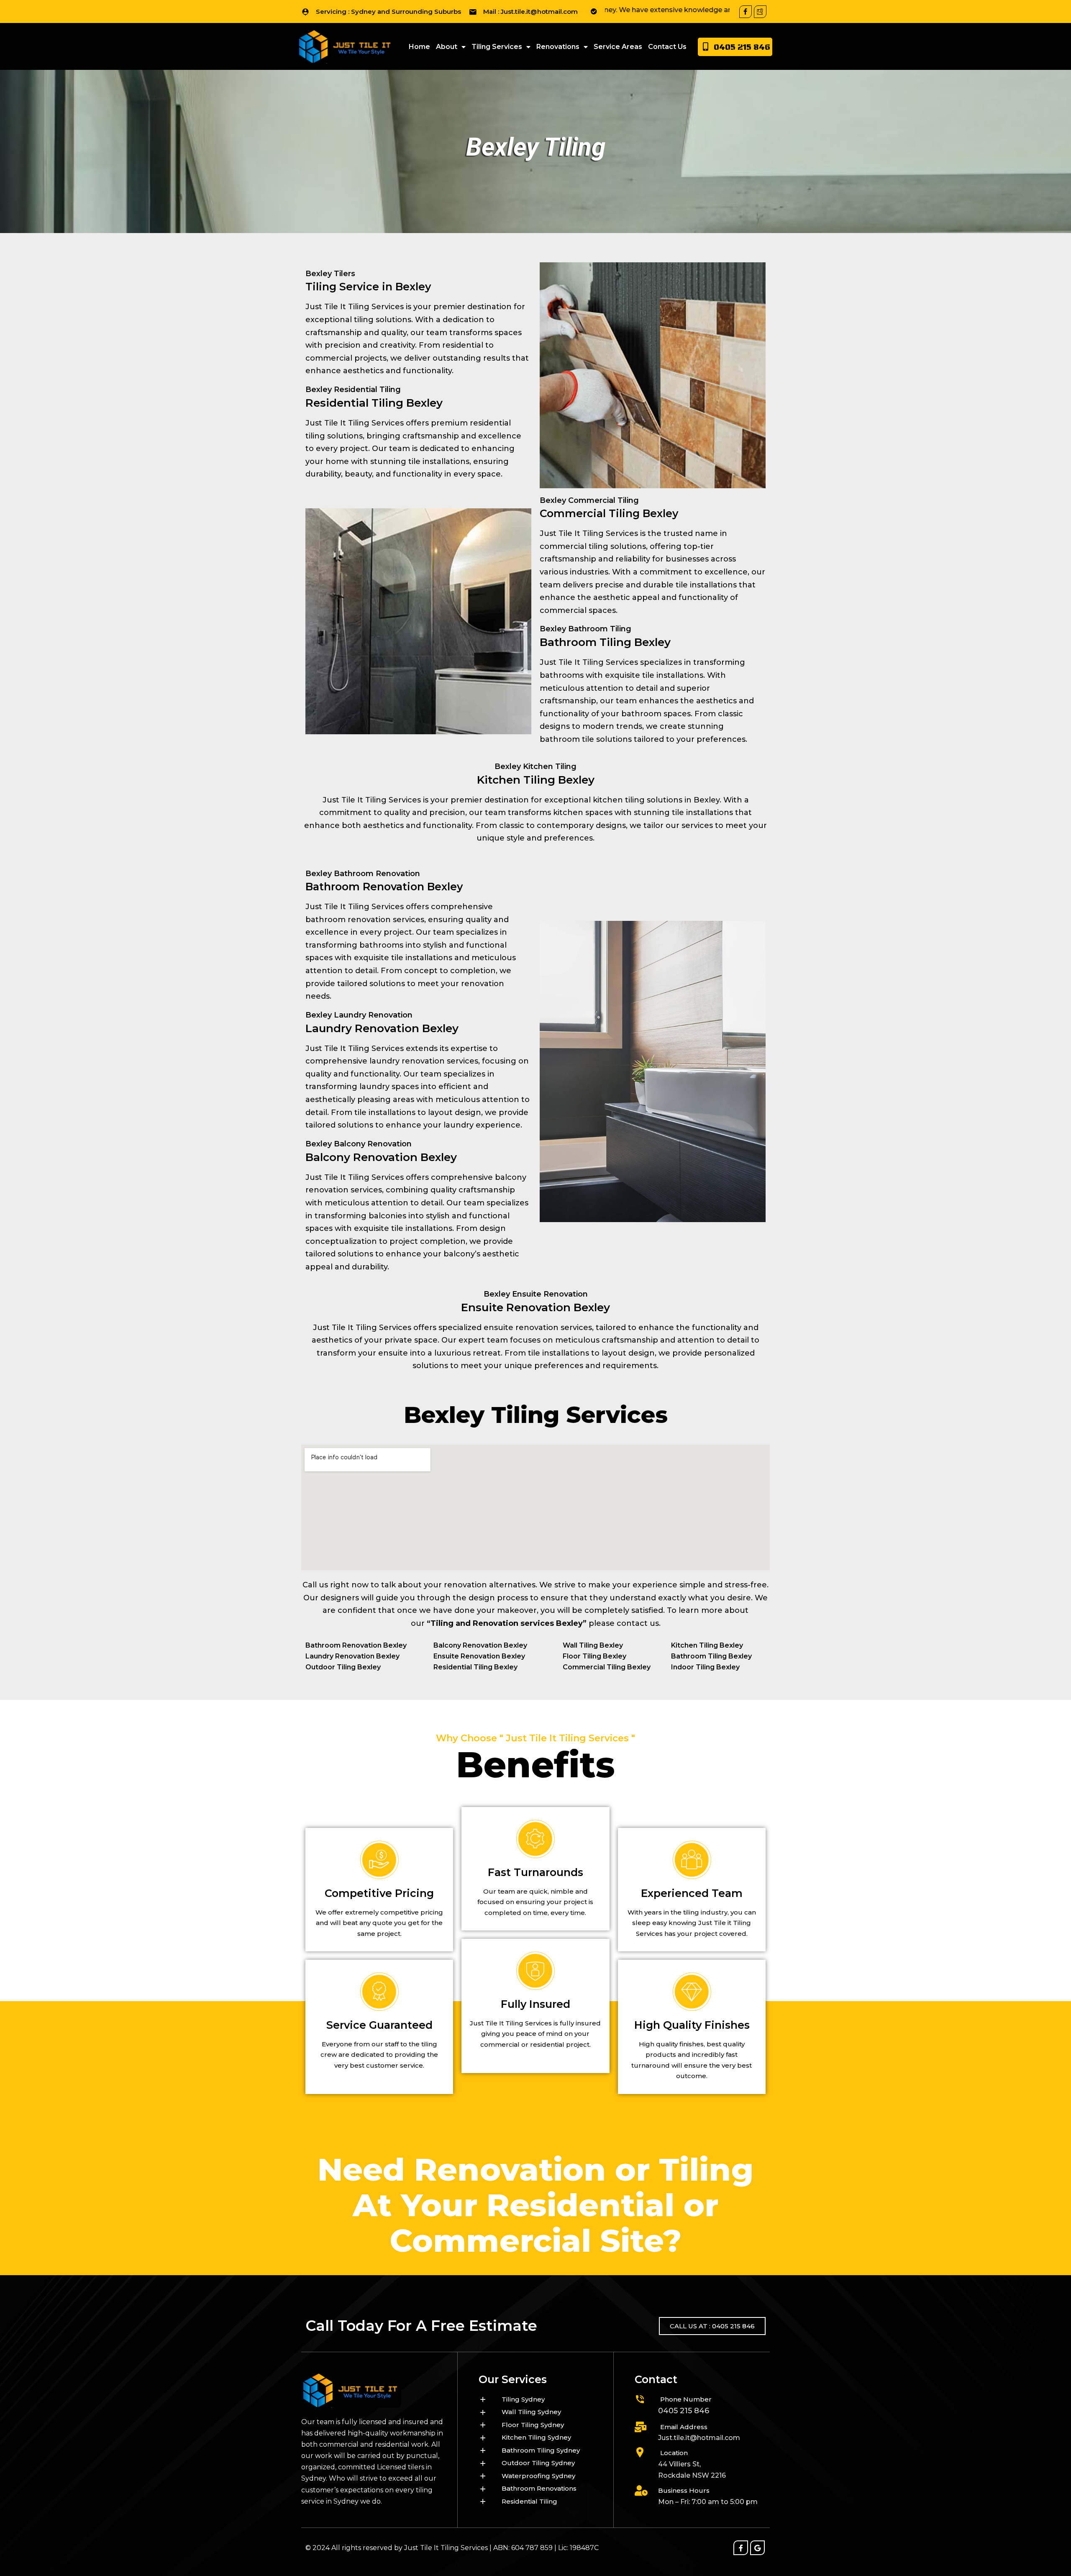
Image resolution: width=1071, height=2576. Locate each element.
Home (419, 47)
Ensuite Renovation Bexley (479, 1656)
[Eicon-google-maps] (760, 12)
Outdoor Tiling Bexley (343, 1667)
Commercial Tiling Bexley (607, 1667)
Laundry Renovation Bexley (352, 1656)
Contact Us (667, 47)
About (447, 47)
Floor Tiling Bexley (594, 1656)
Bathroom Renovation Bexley (356, 1645)
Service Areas (618, 47)
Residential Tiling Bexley (475, 1667)
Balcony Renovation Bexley (480, 1645)
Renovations (558, 47)
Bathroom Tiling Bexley (711, 1656)
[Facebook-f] (746, 12)
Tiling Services (497, 47)
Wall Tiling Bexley (593, 1645)
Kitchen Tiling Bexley (707, 1645)
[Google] (757, 2548)
